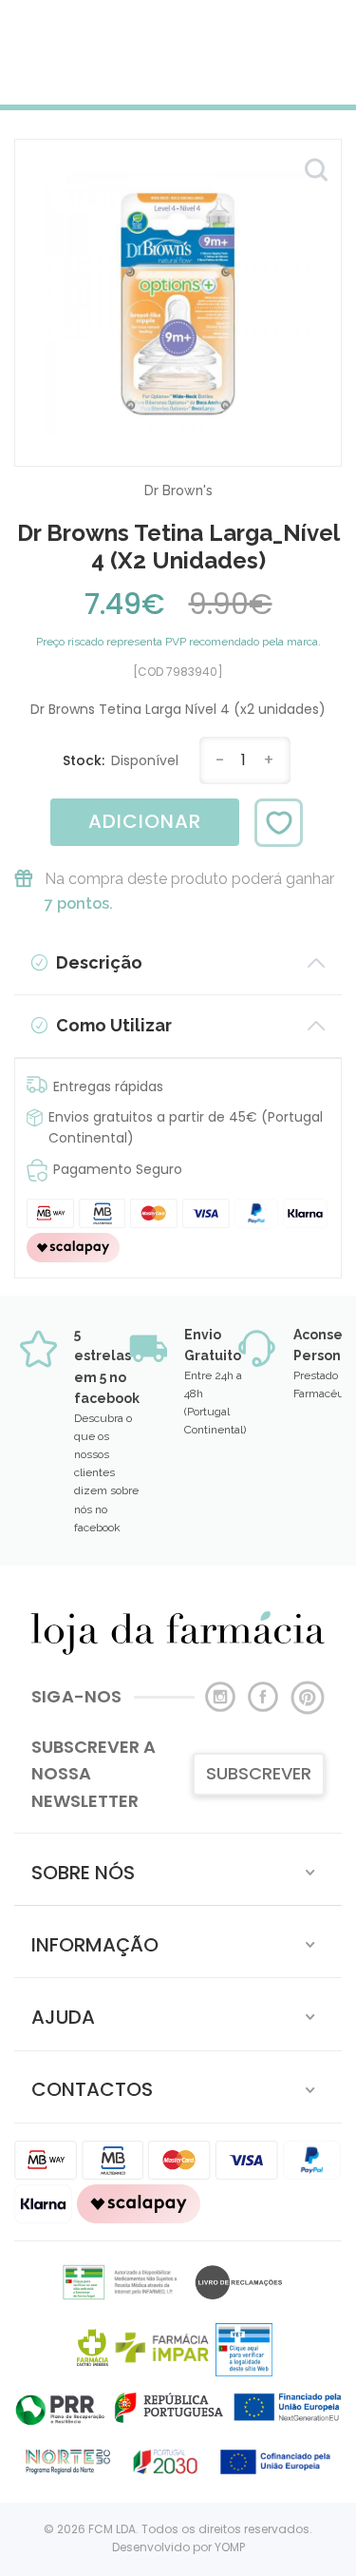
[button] (178, 1869)
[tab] (178, 1869)
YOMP (230, 2547)
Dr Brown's (178, 490)
